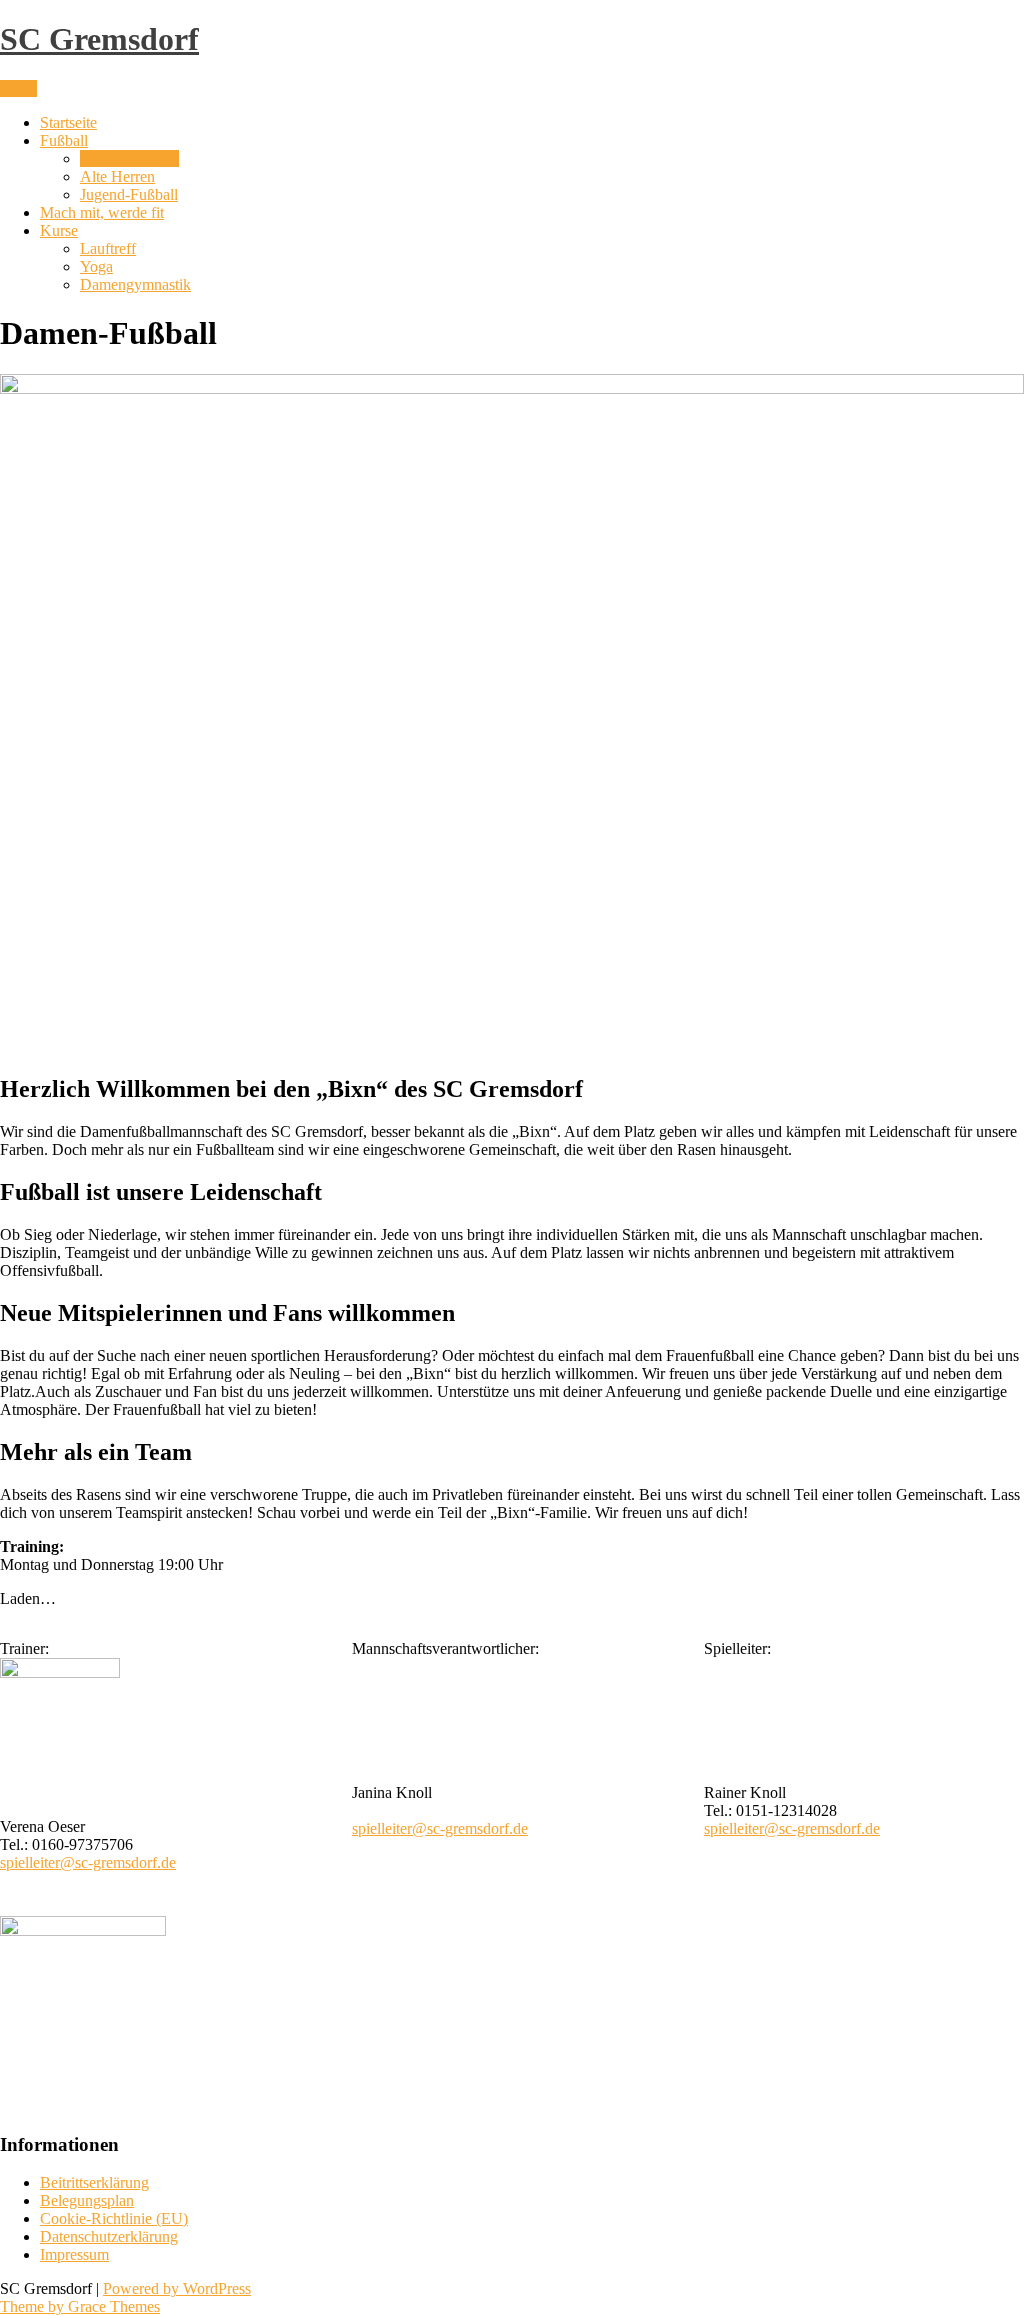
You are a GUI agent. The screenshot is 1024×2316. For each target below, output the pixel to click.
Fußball (64, 140)
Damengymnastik (135, 284)
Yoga (96, 266)
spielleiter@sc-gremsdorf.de (88, 1862)
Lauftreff (108, 248)
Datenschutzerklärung (109, 2236)
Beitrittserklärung (94, 2182)
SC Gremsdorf (99, 39)
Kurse (59, 230)
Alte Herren (117, 176)
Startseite (68, 122)
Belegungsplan (87, 2200)
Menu (18, 88)
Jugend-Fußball (129, 194)
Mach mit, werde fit (102, 212)
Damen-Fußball (129, 158)
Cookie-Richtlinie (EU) (114, 2218)
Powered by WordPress (177, 2288)
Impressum (74, 2254)
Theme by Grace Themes (80, 2306)
